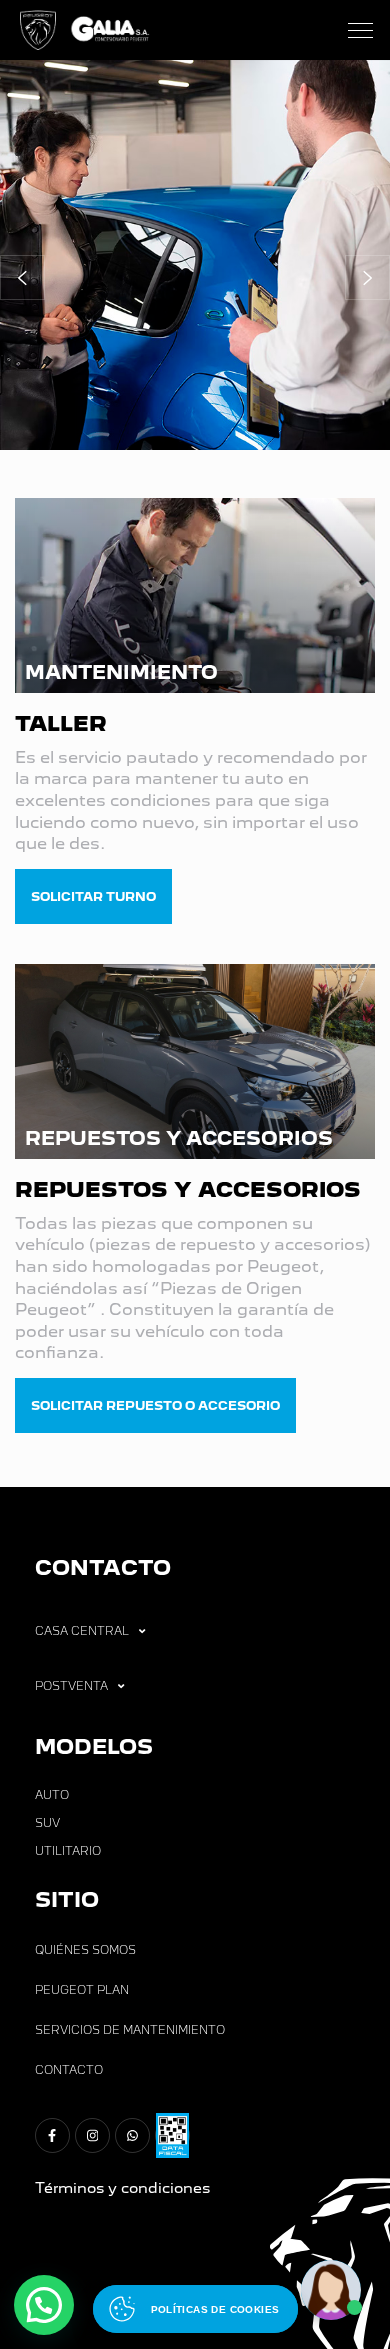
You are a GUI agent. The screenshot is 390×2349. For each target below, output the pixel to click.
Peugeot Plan (82, 1990)
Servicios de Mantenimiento (130, 2030)
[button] (22, 277)
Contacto (69, 2070)
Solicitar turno (93, 896)
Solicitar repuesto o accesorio (155, 1405)
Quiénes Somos (85, 1950)
